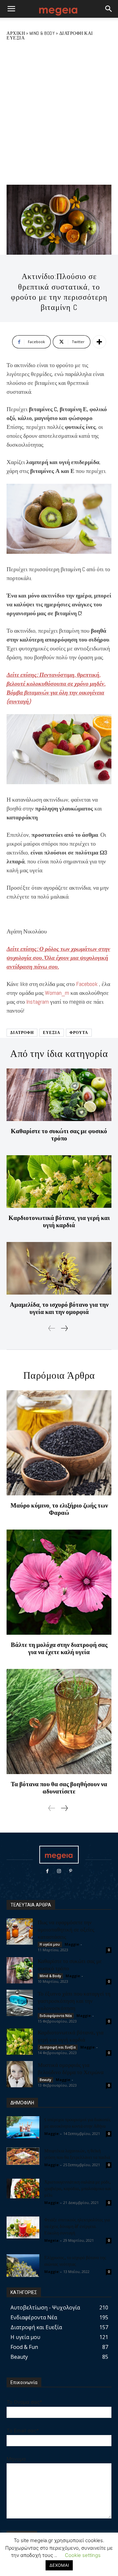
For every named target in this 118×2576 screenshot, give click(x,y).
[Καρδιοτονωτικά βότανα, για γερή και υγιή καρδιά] (59, 1182)
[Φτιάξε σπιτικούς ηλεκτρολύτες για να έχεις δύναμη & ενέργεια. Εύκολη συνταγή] (23, 2227)
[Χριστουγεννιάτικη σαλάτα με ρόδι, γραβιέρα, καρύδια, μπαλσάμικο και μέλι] (23, 2189)
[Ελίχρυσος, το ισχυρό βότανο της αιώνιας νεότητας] (23, 2266)
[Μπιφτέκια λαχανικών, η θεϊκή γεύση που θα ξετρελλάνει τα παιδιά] (23, 2156)
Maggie (72, 1944)
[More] (99, 342)
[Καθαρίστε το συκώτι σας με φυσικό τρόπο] (59, 1095)
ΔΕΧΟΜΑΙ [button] (59, 2565)
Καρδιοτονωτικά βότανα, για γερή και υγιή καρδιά (59, 1221)
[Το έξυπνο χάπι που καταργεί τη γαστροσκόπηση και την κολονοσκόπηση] (20, 2003)
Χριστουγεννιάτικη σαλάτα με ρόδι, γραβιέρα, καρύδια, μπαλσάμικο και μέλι (78, 2188)
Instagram (38, 1002)
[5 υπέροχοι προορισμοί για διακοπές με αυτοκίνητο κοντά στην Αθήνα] (23, 2127)
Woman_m (57, 993)
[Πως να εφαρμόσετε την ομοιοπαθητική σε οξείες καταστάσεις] (20, 1932)
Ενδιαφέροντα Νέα (56, 2016)
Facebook (87, 984)
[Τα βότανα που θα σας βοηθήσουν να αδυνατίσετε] (59, 1721)
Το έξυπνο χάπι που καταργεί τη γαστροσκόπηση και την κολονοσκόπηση (74, 2001)
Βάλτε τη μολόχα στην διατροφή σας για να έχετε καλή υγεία (59, 1648)
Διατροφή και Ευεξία (58, 2047)
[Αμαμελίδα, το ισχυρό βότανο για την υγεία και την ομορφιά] (59, 1268)
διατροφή (22, 1033)
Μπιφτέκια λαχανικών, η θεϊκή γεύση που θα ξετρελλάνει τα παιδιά (77, 2154)
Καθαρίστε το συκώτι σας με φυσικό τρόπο (59, 1135)
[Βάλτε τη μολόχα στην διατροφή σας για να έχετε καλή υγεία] (59, 1582)
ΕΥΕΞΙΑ (52, 1033)
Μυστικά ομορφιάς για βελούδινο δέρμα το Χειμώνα (71, 2068)
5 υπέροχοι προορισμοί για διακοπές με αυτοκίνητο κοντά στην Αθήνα (78, 2123)
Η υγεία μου (50, 1944)
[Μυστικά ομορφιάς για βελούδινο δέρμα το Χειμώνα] (20, 2074)
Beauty (45, 2080)
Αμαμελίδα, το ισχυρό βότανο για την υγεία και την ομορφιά (59, 1308)
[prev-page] (52, 1328)
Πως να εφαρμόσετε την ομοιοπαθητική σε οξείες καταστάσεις (66, 1929)
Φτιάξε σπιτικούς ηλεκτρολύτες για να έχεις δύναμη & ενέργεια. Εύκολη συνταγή (77, 2226)
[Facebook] (47, 1871)
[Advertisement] (59, 112)
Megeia (51, 2240)
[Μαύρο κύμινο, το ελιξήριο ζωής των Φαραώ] (59, 1443)
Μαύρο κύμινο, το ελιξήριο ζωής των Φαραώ (59, 1509)
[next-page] (64, 1328)
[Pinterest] (71, 1871)
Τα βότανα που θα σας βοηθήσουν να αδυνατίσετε (59, 1788)
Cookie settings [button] (83, 2555)
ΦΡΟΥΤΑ (79, 1033)
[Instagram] (59, 1871)
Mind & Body (42, 33)
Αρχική (16, 33)
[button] (11, 9)
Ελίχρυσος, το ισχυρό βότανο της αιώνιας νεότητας (75, 2261)
